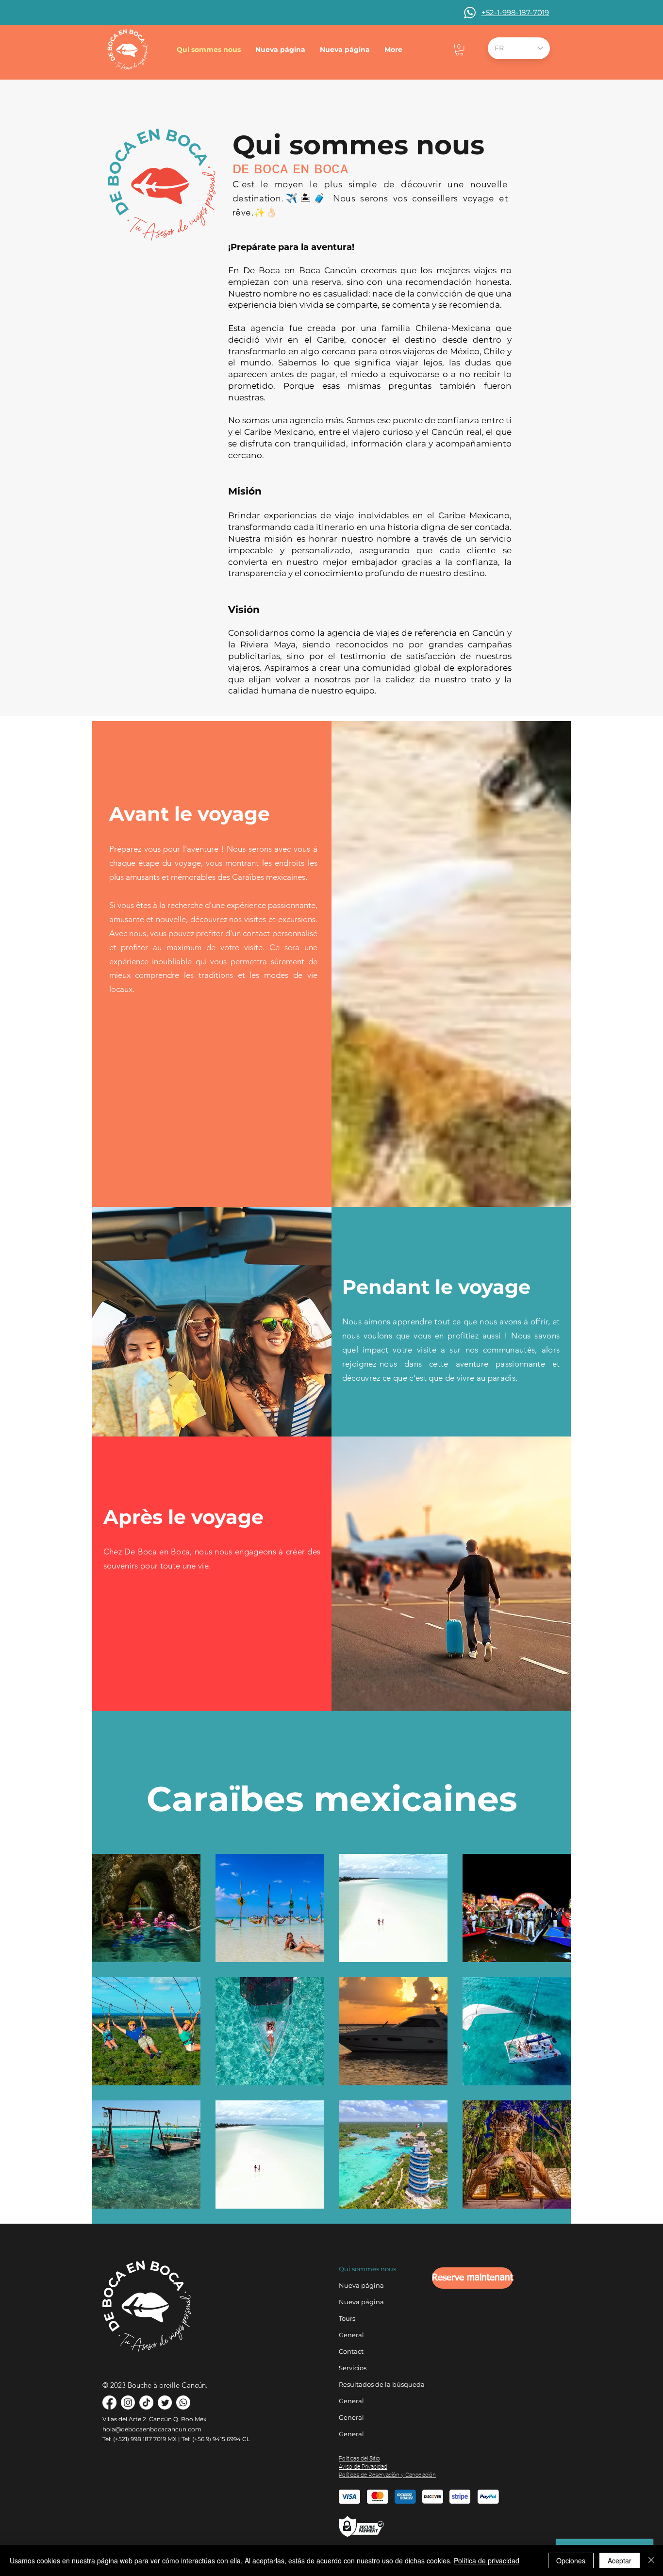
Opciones (571, 2560)
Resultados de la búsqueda (365, 2384)
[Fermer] (651, 2560)
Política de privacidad (487, 2560)
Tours (347, 2318)
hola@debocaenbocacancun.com (152, 2429)
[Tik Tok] (146, 2403)
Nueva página (361, 2285)
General (351, 2335)
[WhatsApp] (183, 2403)
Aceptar (620, 2560)
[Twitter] (165, 2403)
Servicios (353, 2368)
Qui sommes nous (365, 2269)
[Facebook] (109, 2403)
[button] (459, 50)
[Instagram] (128, 2403)
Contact (351, 2351)
